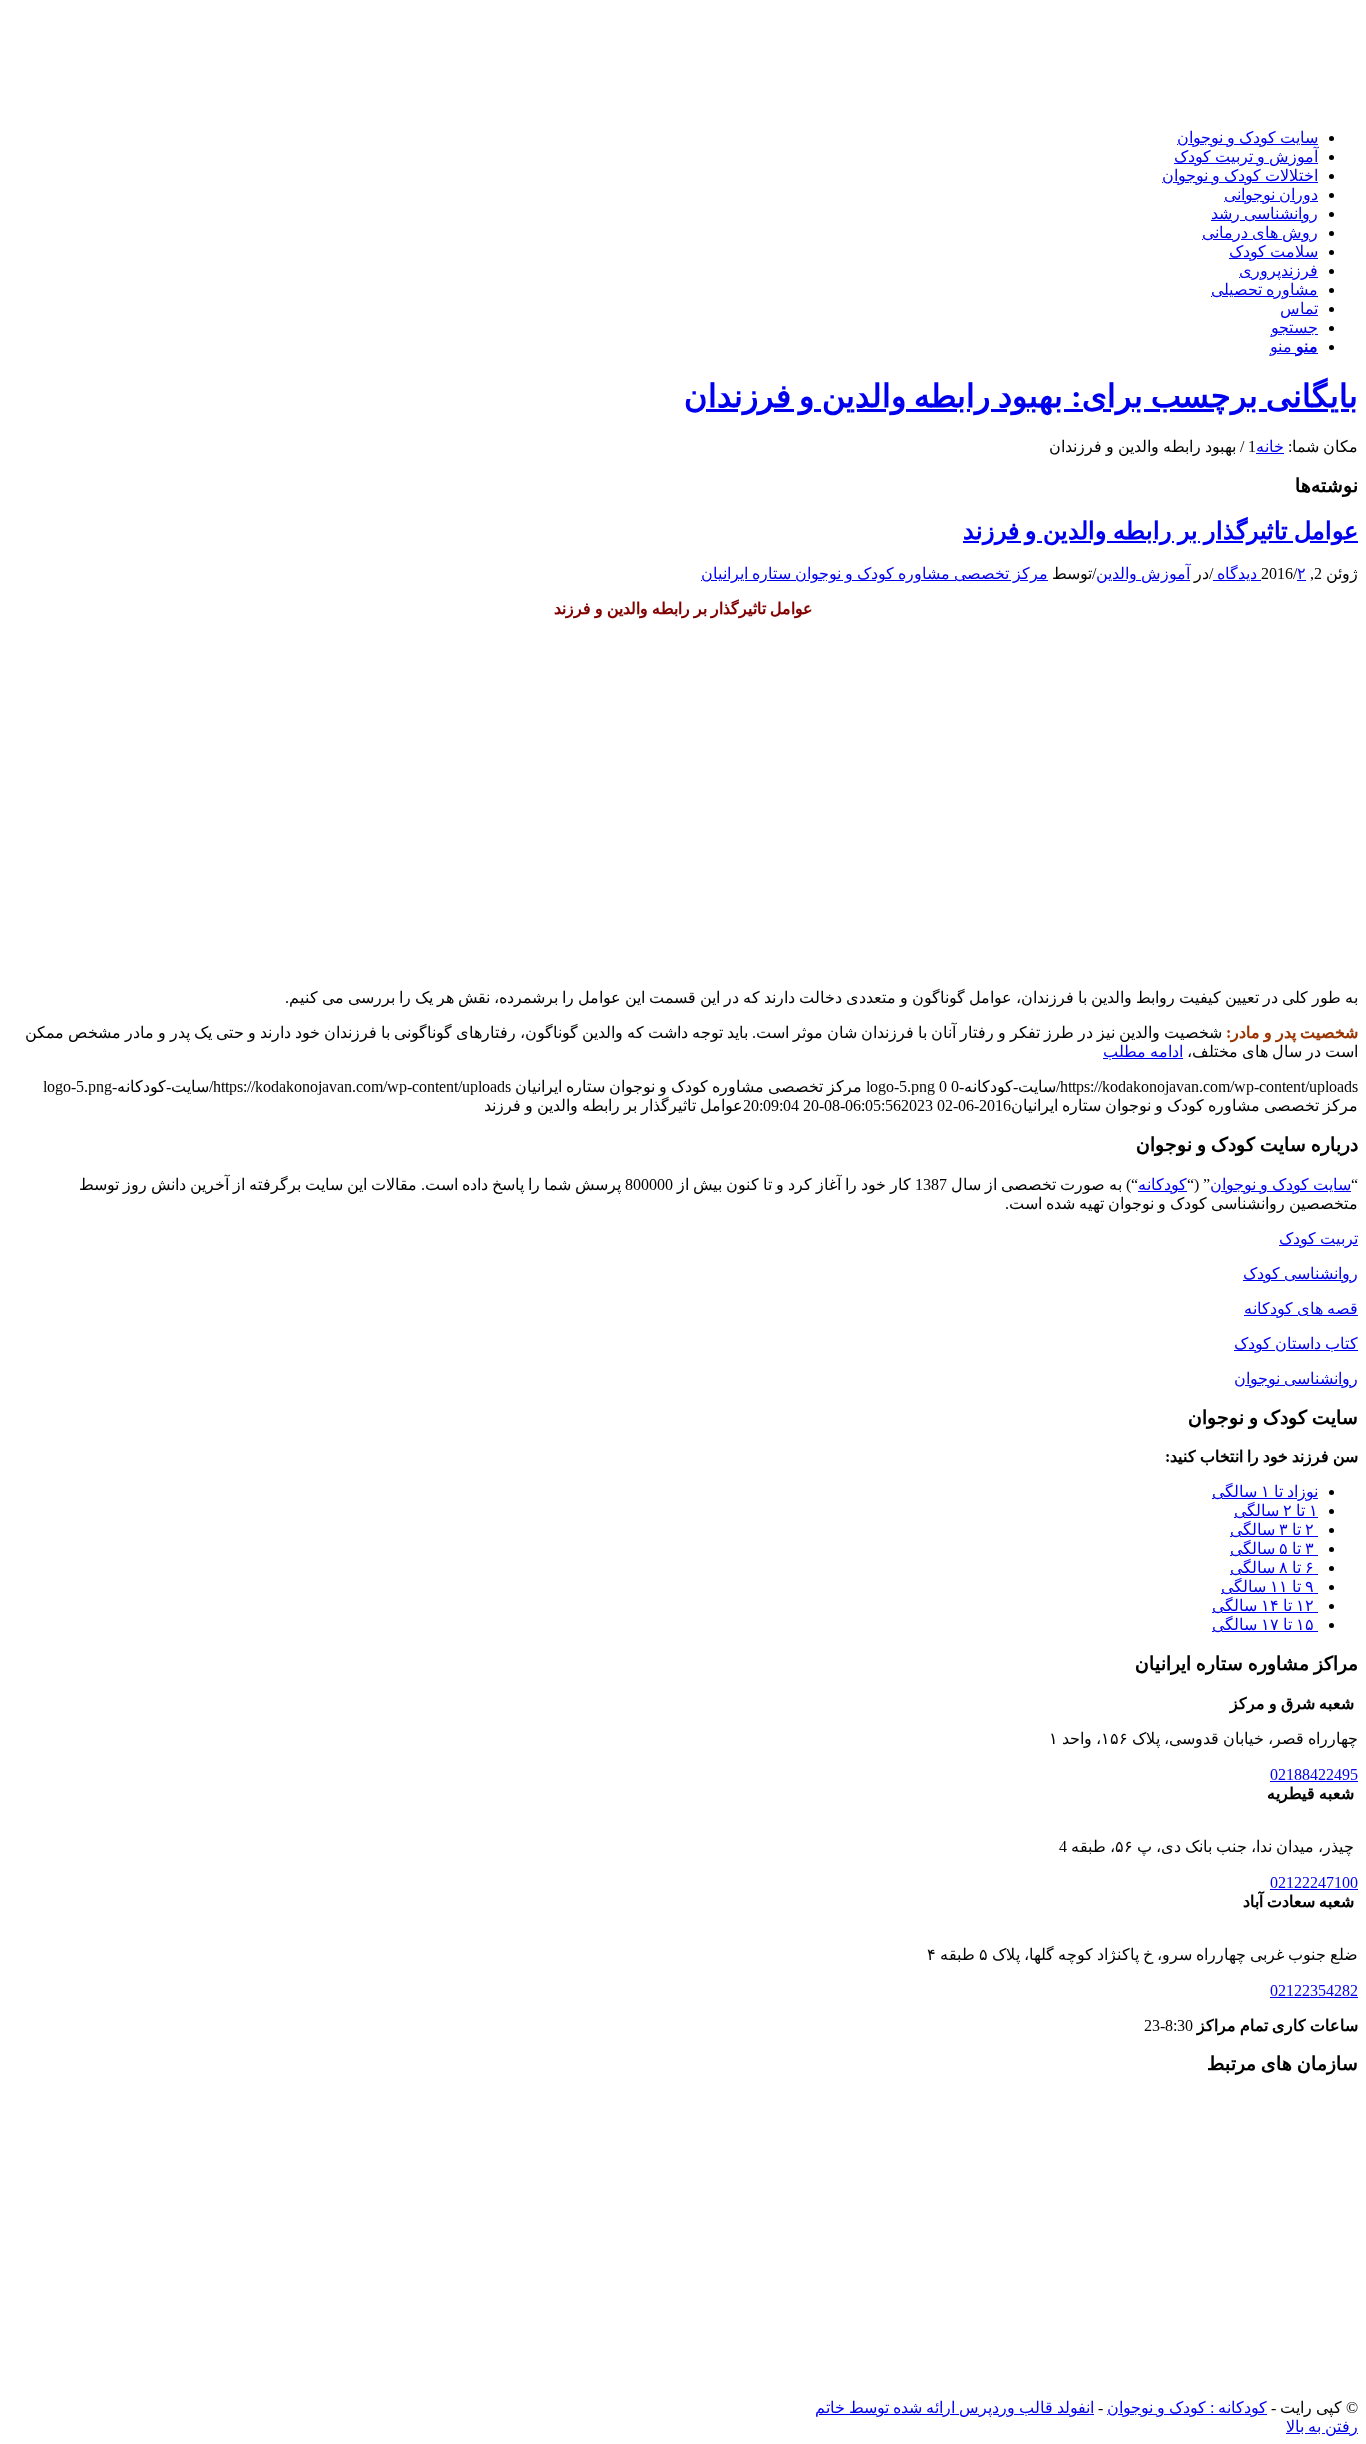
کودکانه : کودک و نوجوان (1187, 2407)
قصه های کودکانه (1301, 1308)
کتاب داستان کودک (1296, 1343)
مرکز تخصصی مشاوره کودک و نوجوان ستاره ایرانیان (874, 573)
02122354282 (1314, 1990)
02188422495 (1314, 1774)
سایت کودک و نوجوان (1280, 1184)
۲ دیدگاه (1259, 573)
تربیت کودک (1318, 1238)
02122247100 (1314, 1882)
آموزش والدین (1143, 573)
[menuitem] (663, 137)
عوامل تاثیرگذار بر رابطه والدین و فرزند (1160, 531)
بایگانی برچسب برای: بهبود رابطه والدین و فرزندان (1021, 396)
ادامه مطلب (1143, 1051)
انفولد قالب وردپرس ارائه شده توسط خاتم (954, 2407)
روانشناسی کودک (1300, 1273)
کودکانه (1162, 1184)
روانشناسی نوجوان (1296, 1378)
